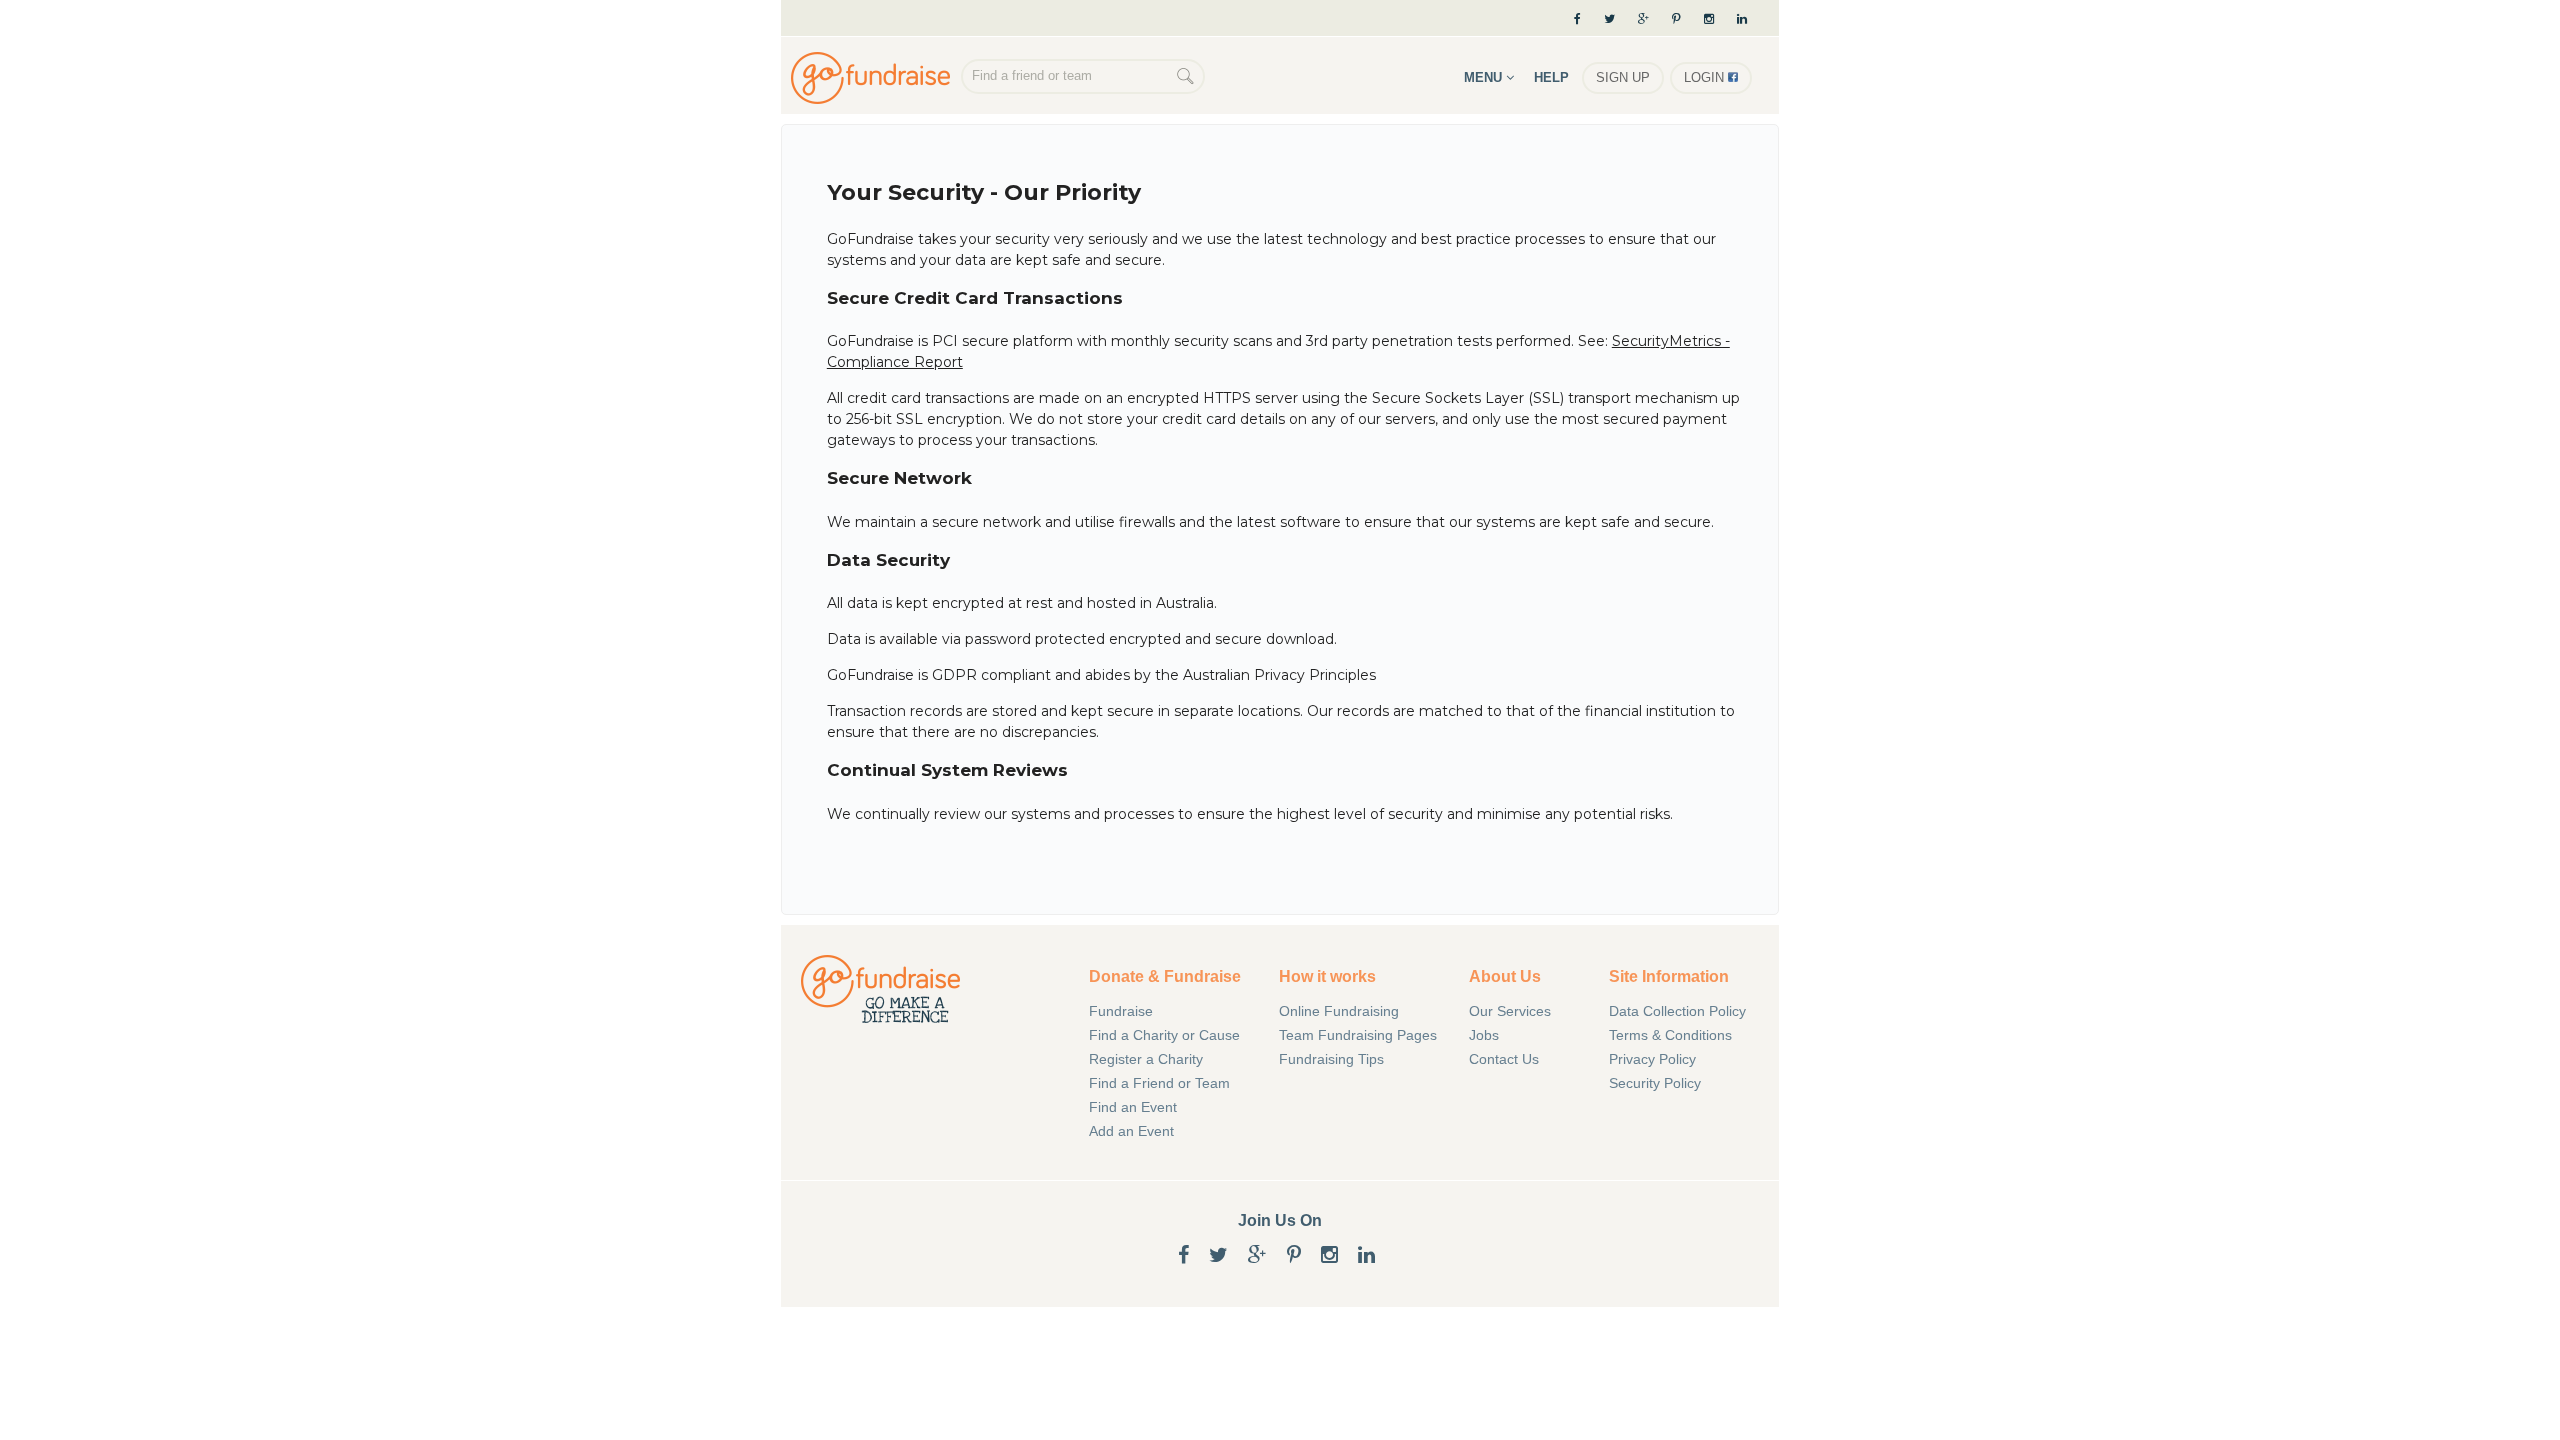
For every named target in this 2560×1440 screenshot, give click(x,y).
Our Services (1510, 1011)
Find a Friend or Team (1159, 1083)
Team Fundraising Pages (1358, 1035)
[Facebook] (1577, 19)
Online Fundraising (876, 78)
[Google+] (1643, 19)
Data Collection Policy (1677, 1011)
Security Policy (1655, 1083)
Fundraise (1121, 1011)
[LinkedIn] (1749, 19)
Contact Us (1504, 1059)
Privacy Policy (1652, 1059)
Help (1551, 77)
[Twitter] (1609, 19)
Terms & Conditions (1670, 1035)
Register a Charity (1146, 1059)
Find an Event (1133, 1107)
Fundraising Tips (1331, 1059)
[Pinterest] (1676, 19)
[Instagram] (1709, 19)
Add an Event (1131, 1131)
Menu (1485, 77)
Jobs (1484, 1035)
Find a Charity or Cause (1164, 1035)
